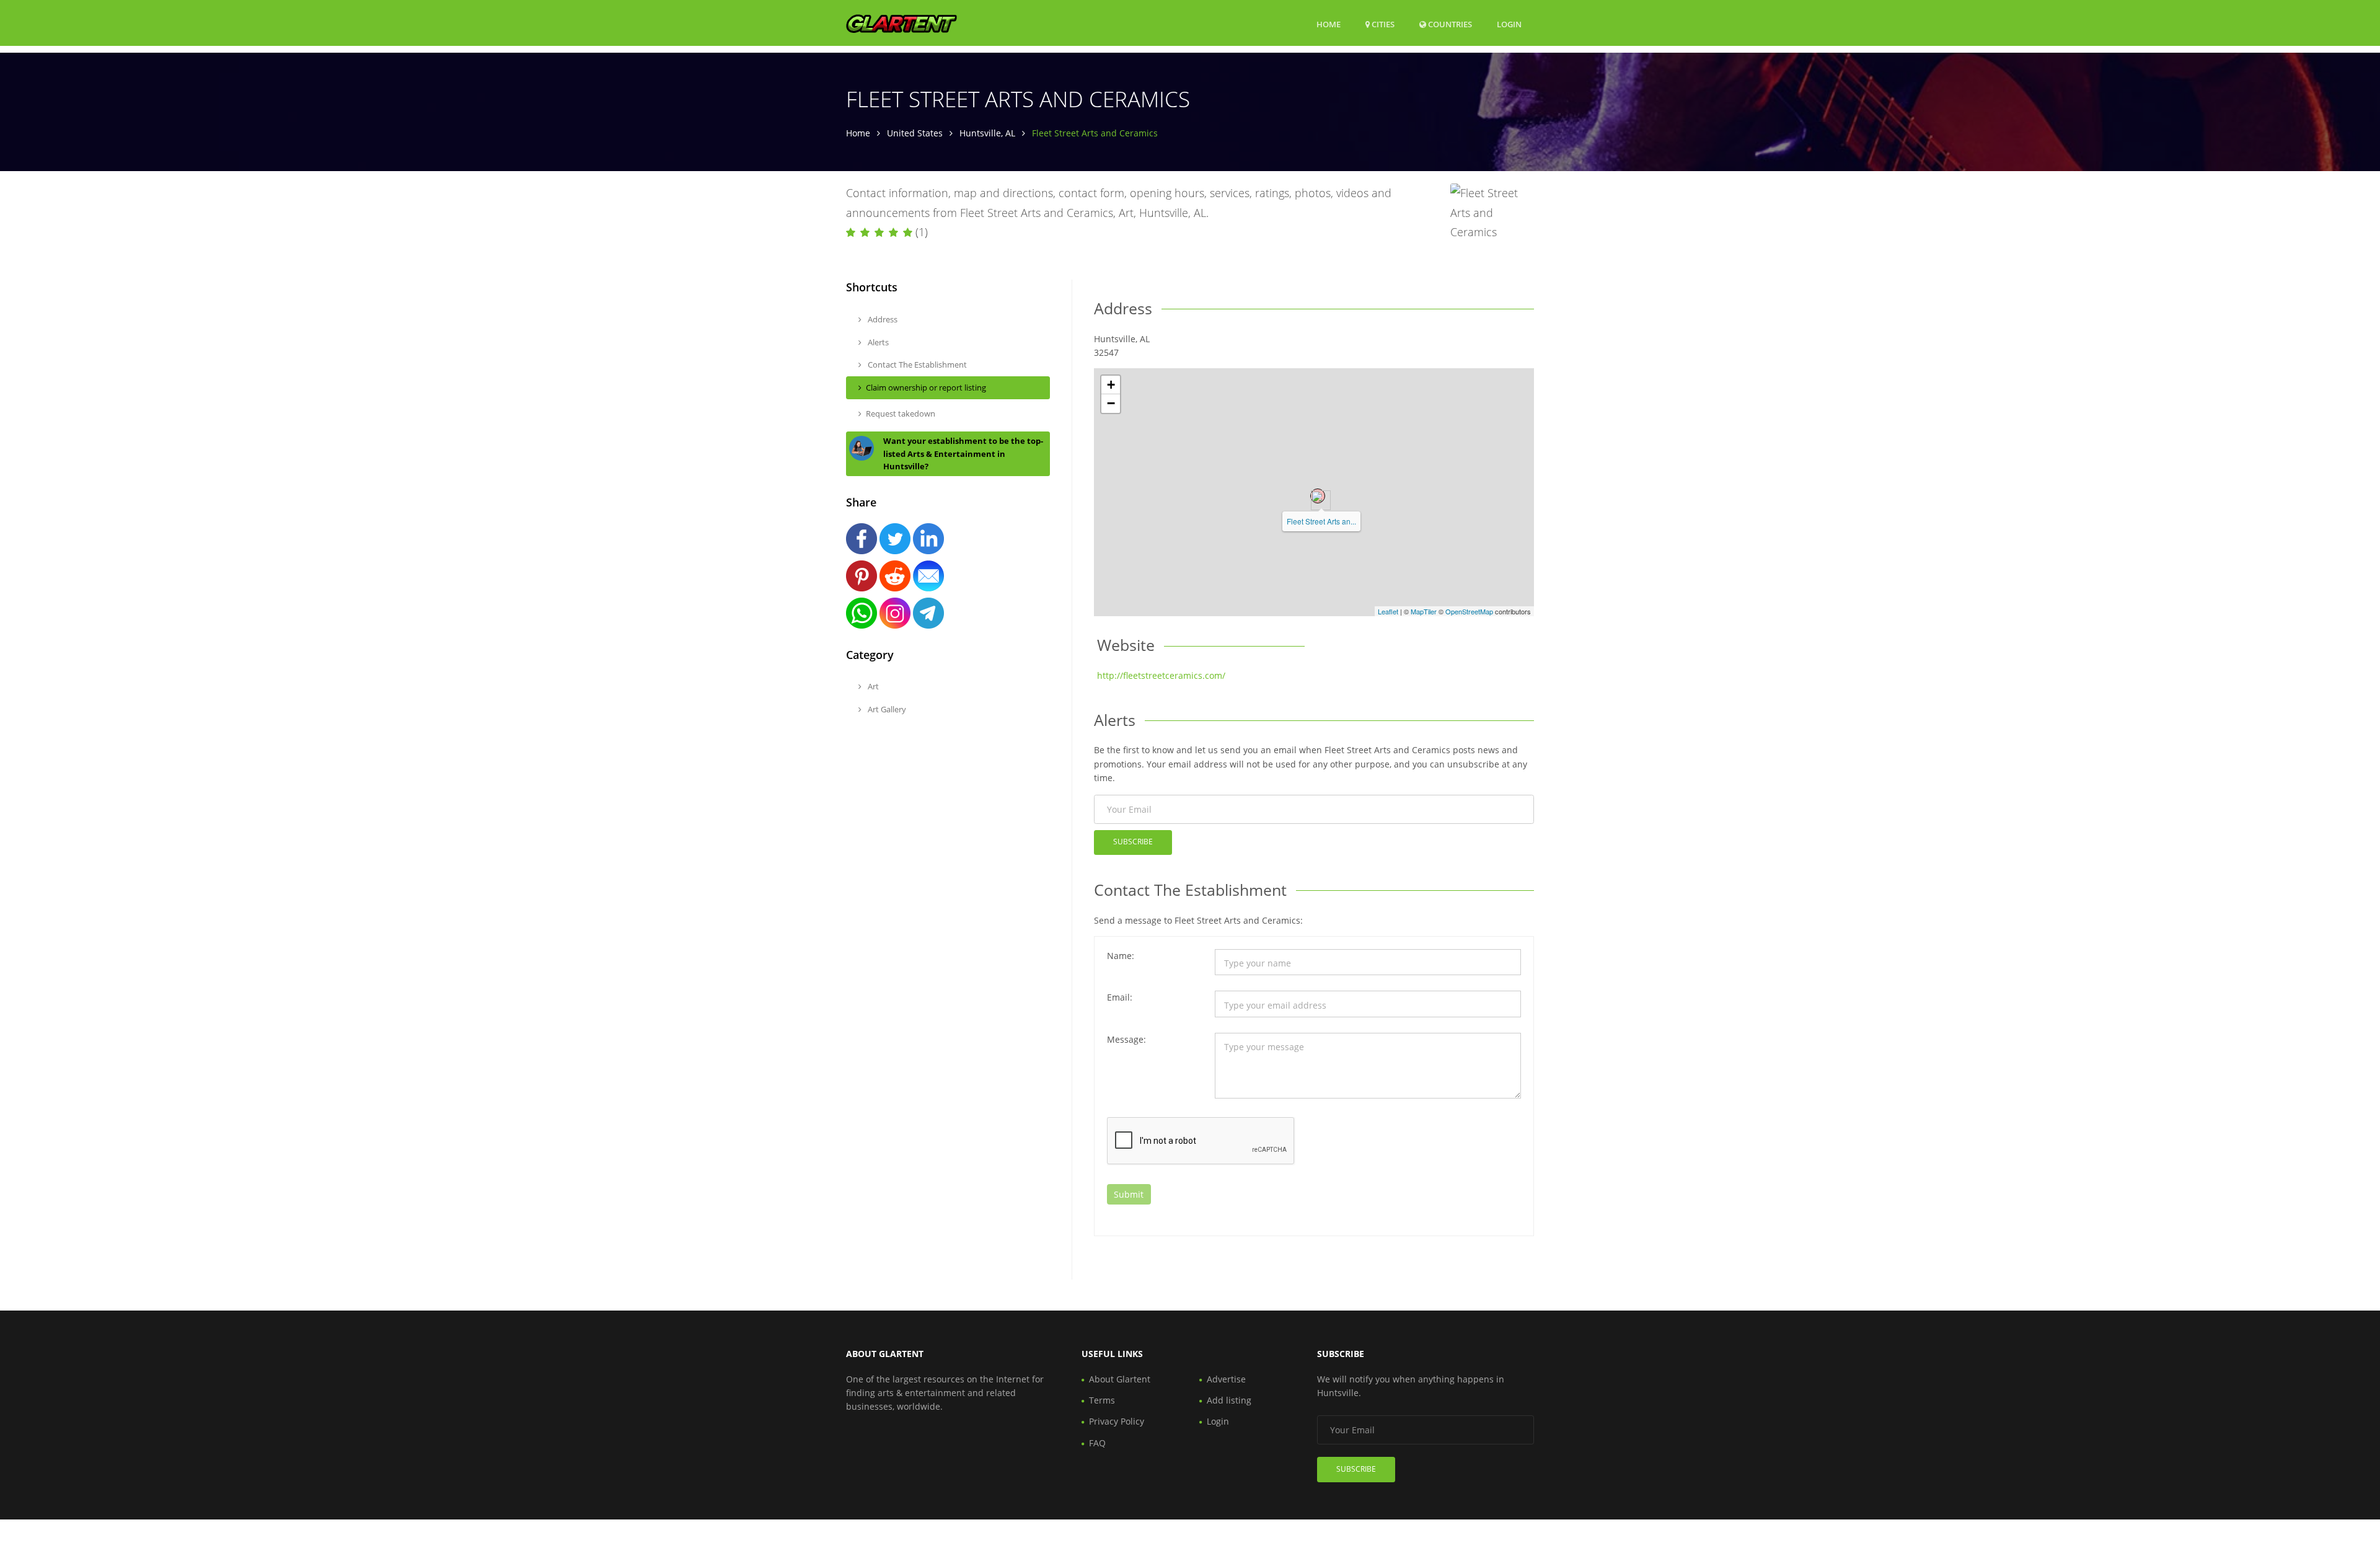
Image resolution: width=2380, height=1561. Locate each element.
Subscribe (1133, 842)
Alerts (877, 342)
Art (872, 686)
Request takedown (901, 413)
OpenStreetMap (1469, 611)
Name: (1121, 956)
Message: (1126, 1039)
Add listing (1229, 1400)
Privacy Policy (1117, 1421)
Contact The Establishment (916, 365)
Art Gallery (886, 709)
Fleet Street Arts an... (1321, 521)
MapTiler (1424, 611)
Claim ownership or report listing (926, 387)
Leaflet (1388, 611)
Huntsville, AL (987, 133)
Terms (1102, 1400)
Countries (1449, 24)
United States (915, 133)
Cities (1382, 24)
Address (882, 319)
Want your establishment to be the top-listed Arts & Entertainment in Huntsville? (963, 454)
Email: (1120, 997)
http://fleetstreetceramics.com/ (1161, 675)
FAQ (1097, 1443)
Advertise (1226, 1379)
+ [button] (1111, 385)
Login (1509, 24)
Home (1329, 24)
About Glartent (1120, 1379)
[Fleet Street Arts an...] (1318, 496)
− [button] (1111, 403)
